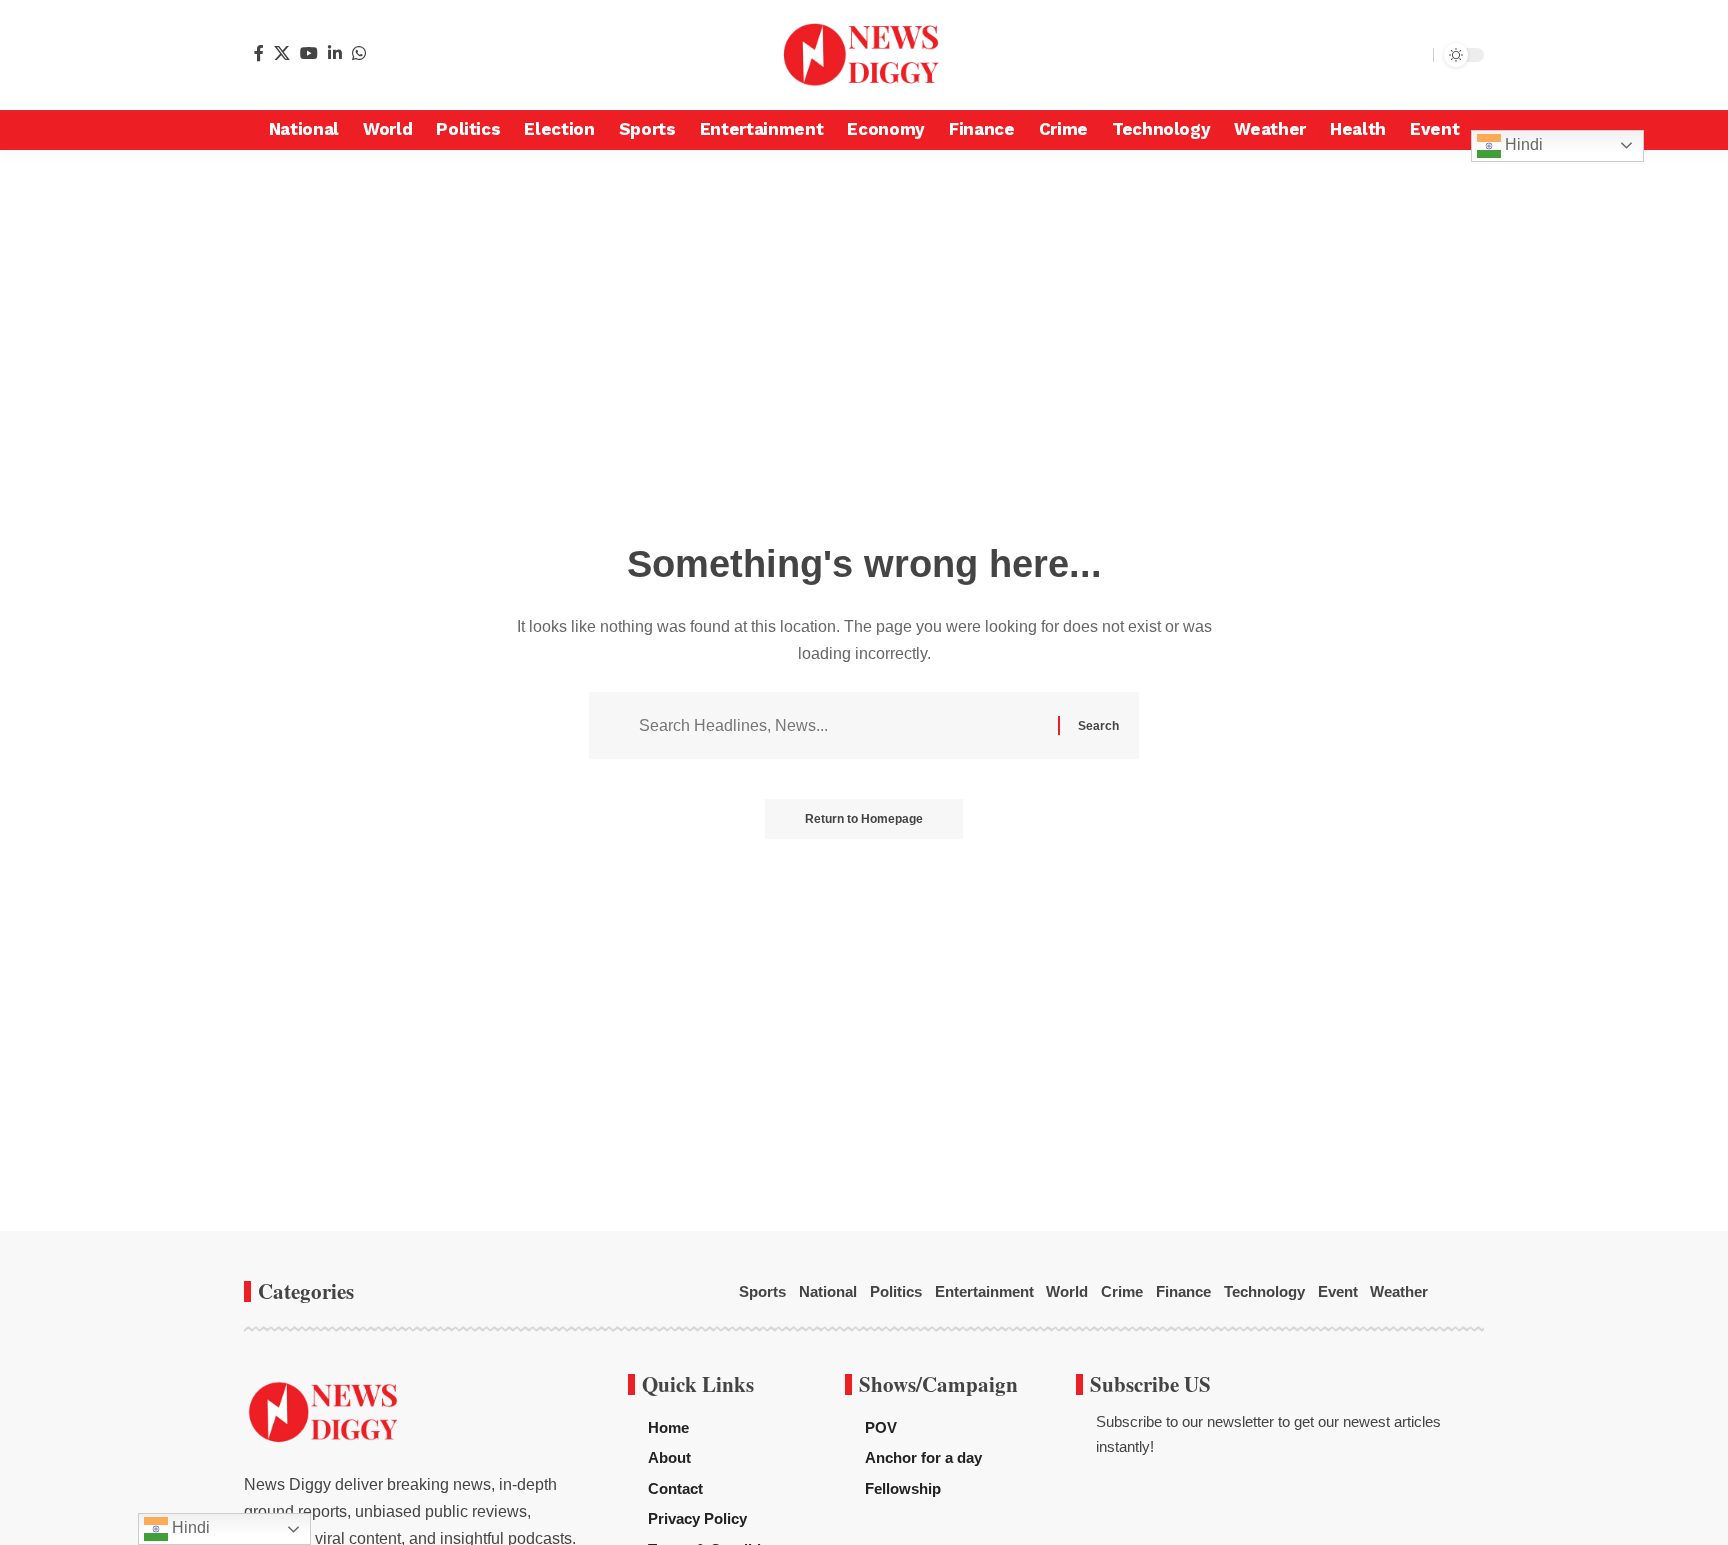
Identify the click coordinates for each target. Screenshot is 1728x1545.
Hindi (1522, 144)
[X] (282, 53)
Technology (1264, 1291)
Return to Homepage (864, 819)
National (828, 1291)
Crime (1122, 1291)
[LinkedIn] (335, 53)
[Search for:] (841, 725)
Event (1338, 1291)
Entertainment (984, 1291)
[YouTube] (309, 53)
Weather (1399, 1291)
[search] (1413, 55)
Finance (1183, 1291)
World (1067, 1291)
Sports (762, 1291)
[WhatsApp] (359, 53)
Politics (896, 1291)
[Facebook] (259, 53)
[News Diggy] (864, 55)
